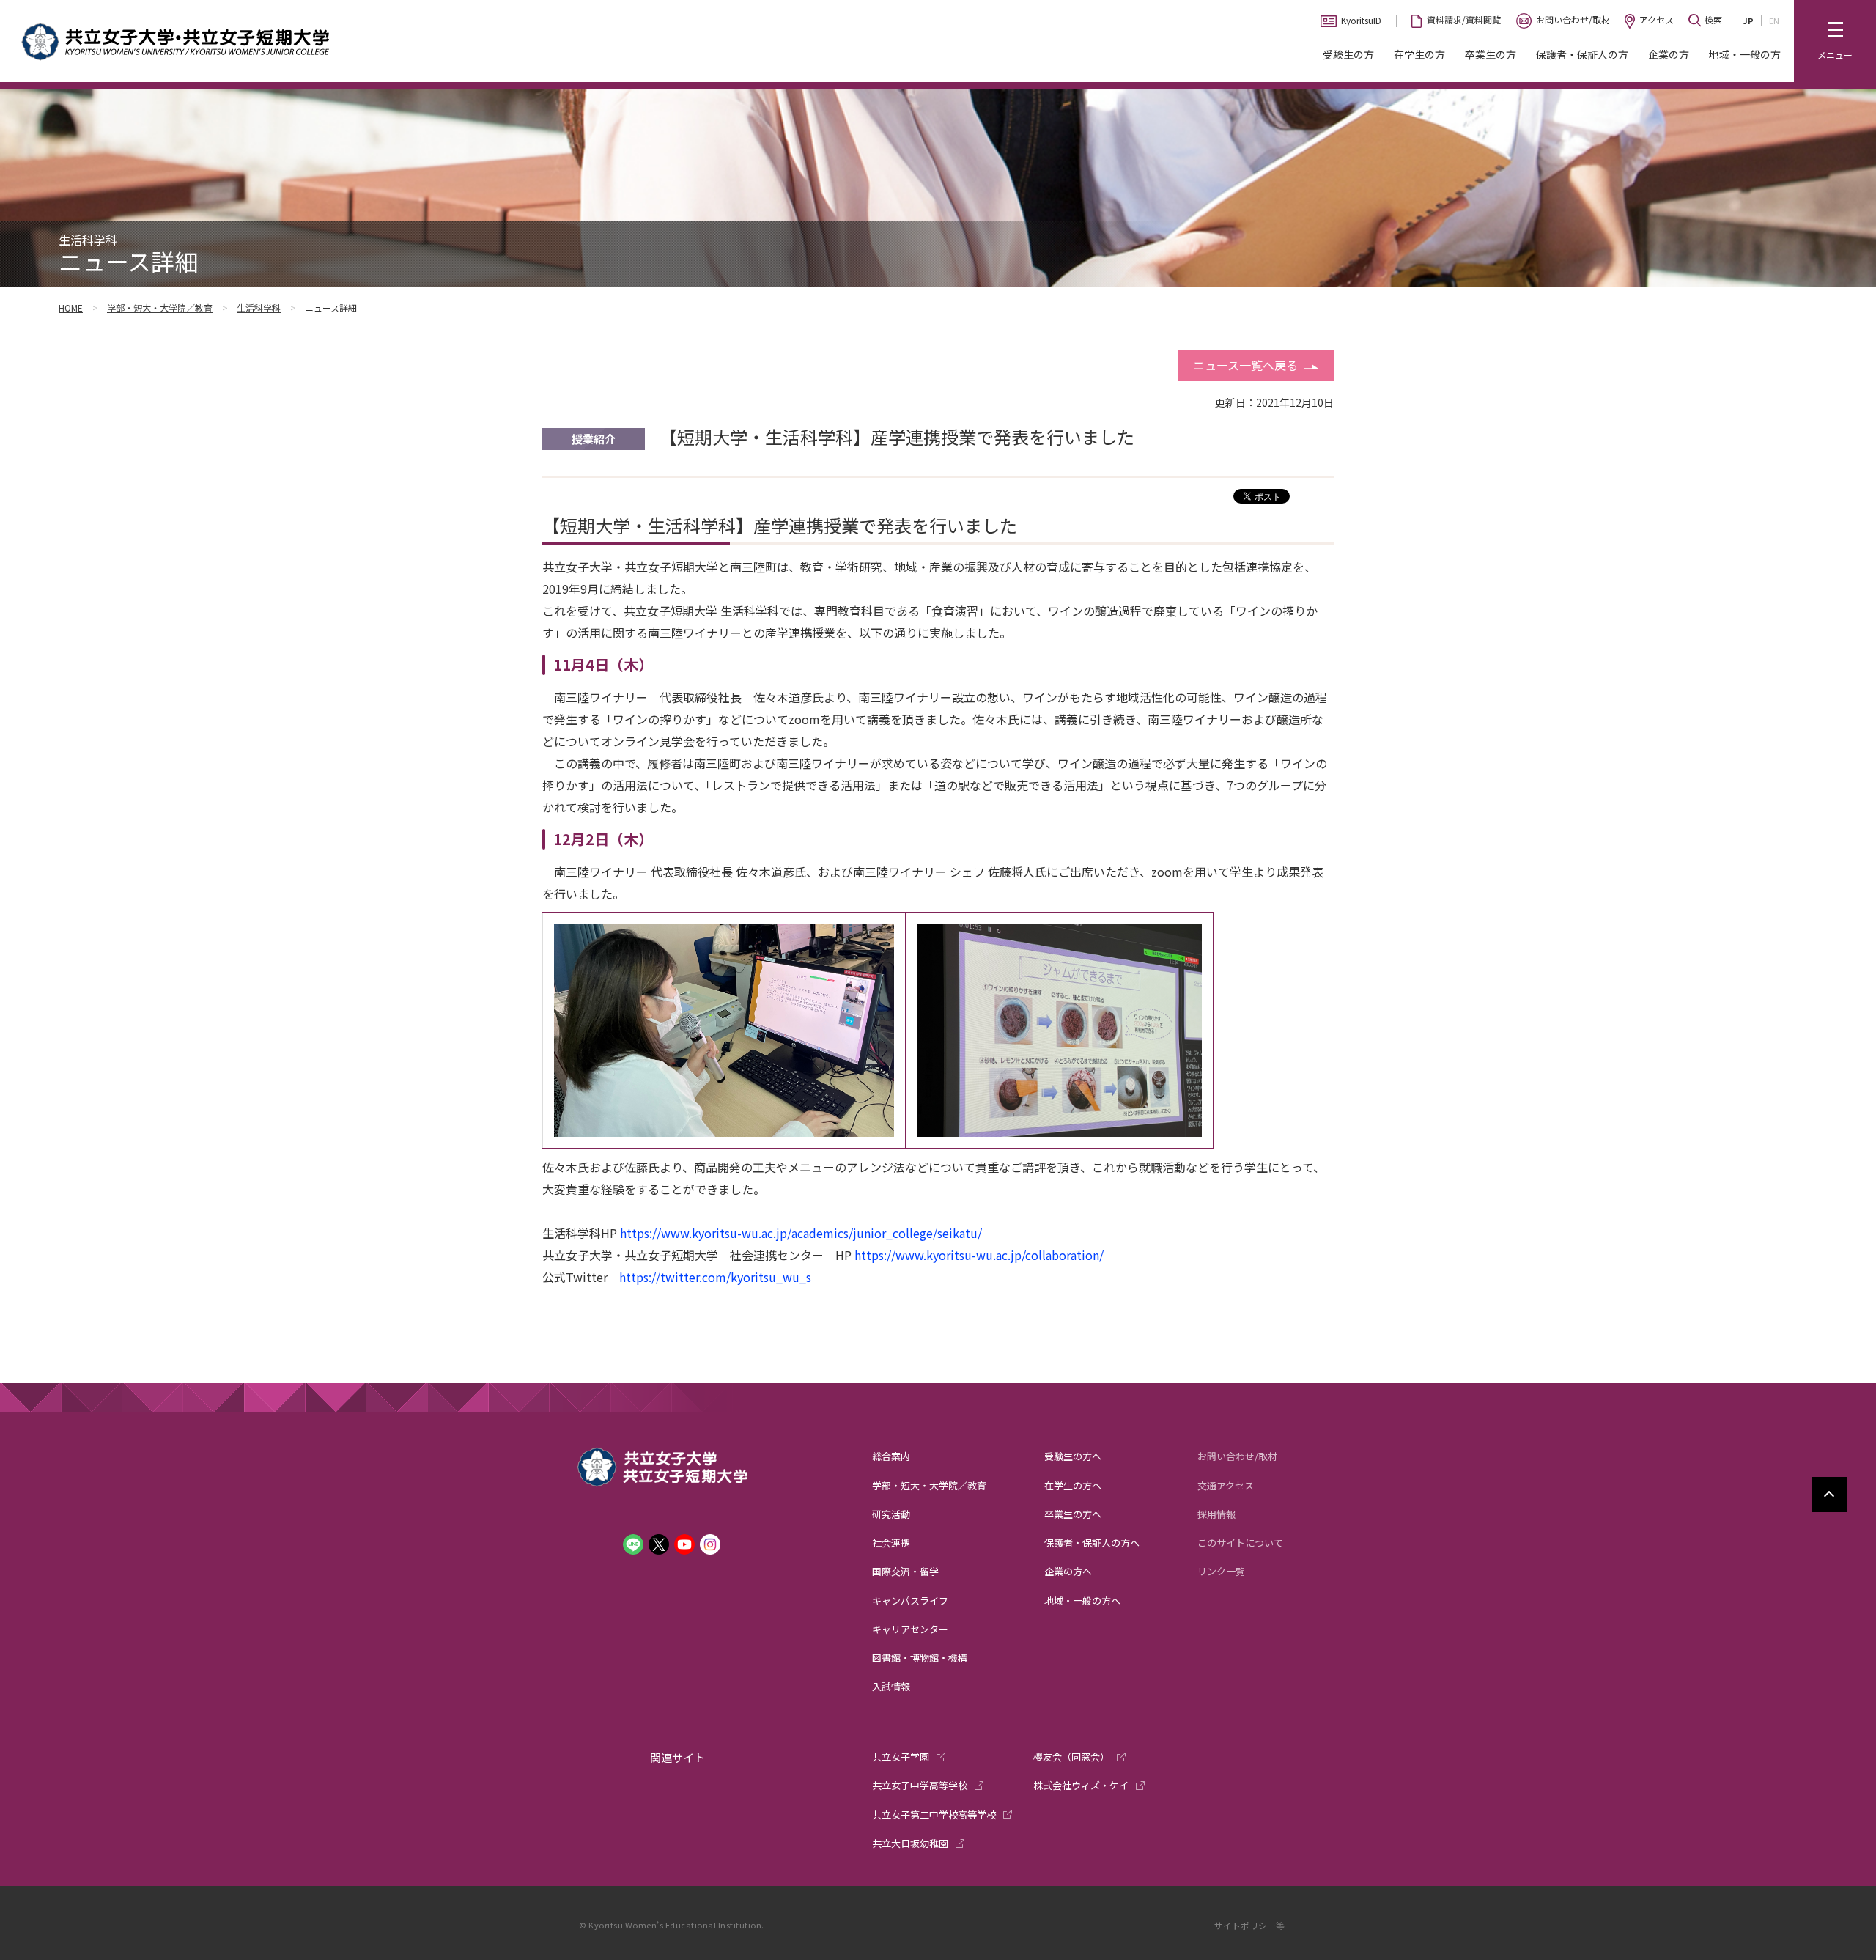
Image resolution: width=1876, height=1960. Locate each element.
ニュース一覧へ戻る (1245, 365)
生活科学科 (259, 307)
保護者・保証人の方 (1582, 54)
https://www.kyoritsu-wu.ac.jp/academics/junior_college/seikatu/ (801, 1233)
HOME (71, 307)
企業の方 (1669, 54)
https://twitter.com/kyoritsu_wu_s (715, 1277)
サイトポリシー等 (1249, 1925)
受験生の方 (1348, 54)
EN (1774, 21)
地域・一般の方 (1745, 54)
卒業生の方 (1491, 54)
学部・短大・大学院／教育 (160, 307)
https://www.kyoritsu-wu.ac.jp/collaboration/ (979, 1255)
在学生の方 (1419, 54)
